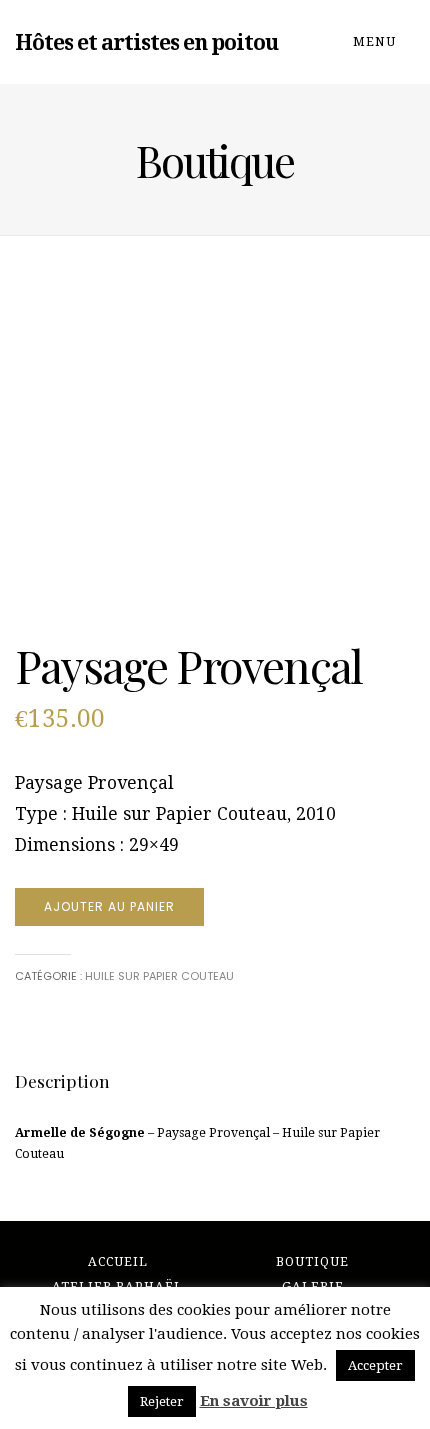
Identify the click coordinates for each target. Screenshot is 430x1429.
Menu (376, 42)
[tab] (62, 1081)
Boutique (312, 1262)
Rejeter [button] (162, 1401)
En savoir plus (254, 1401)
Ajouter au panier (109, 906)
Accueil (118, 1262)
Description (62, 1080)
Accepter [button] (375, 1365)
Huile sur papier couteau (159, 976)
